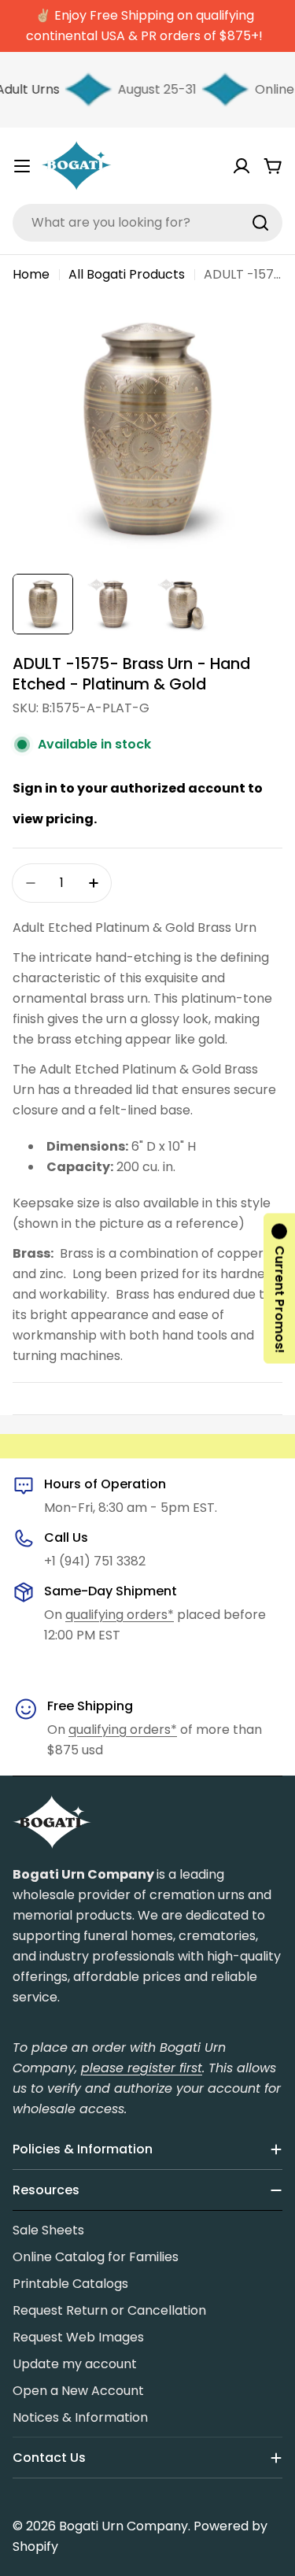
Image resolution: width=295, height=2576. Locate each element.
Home (31, 274)
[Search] (260, 223)
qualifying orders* (120, 1615)
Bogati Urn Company (124, 2526)
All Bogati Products (127, 274)
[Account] (242, 166)
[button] (279, 1288)
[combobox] (147, 223)
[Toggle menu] (22, 166)
